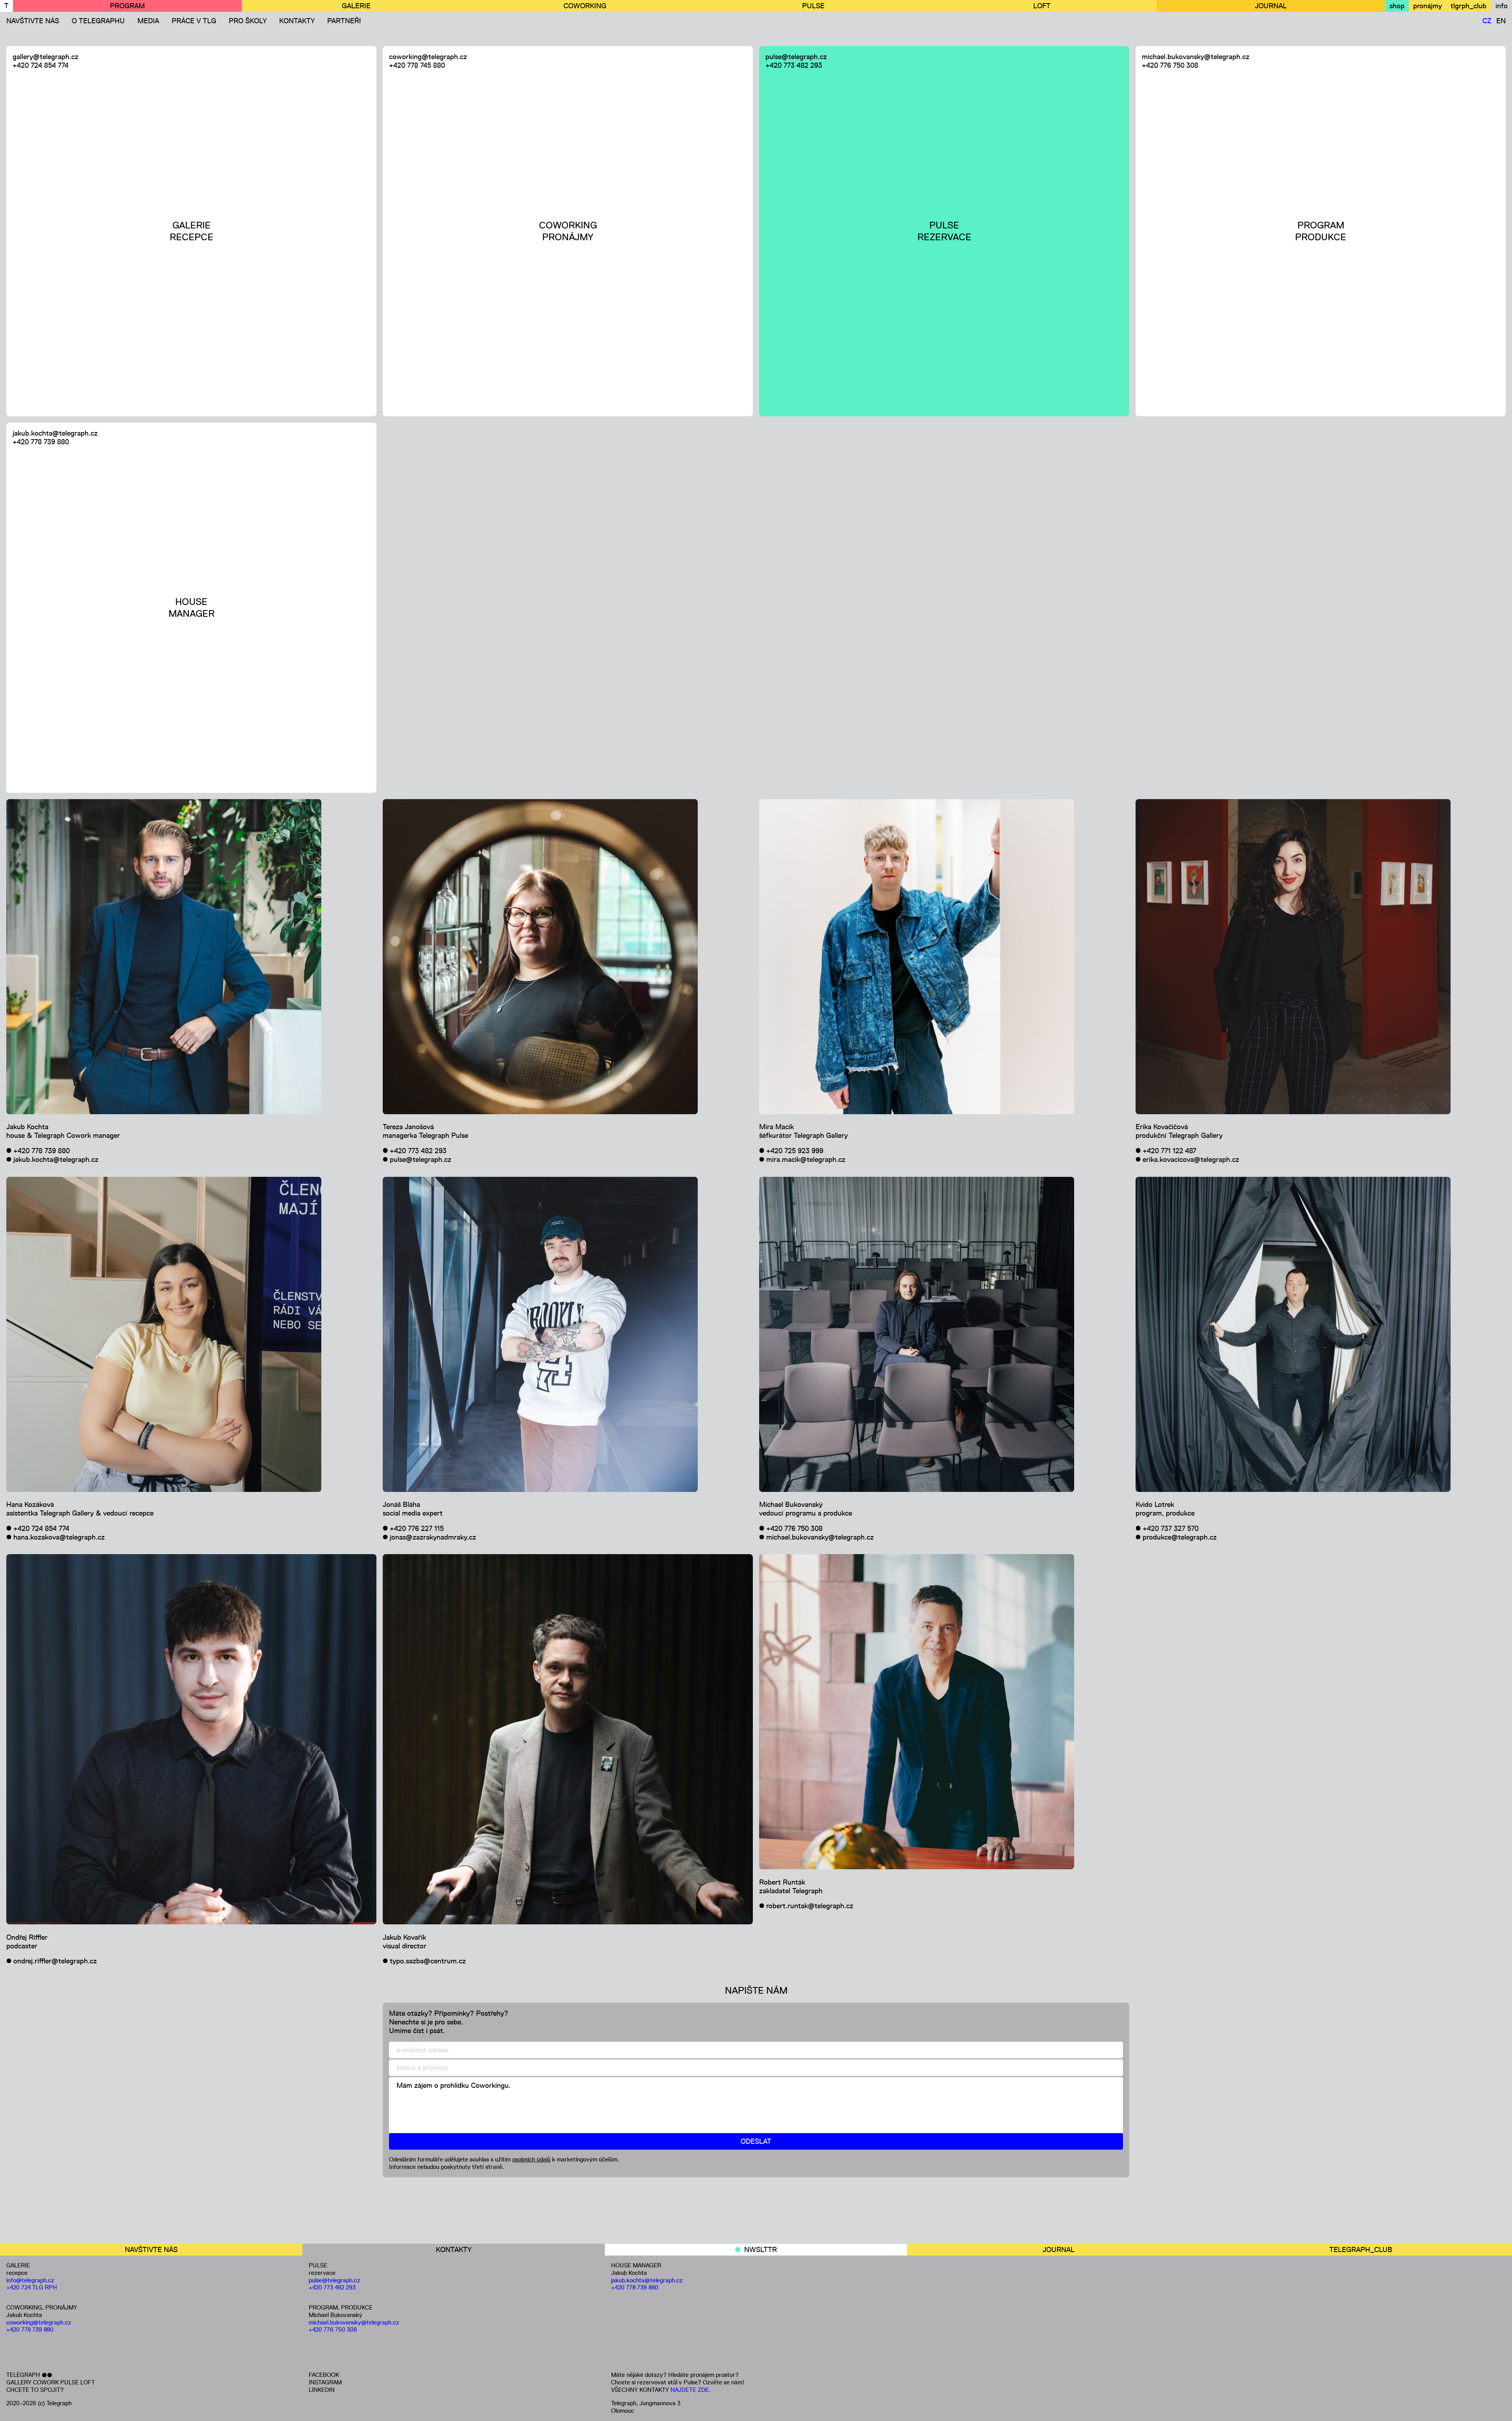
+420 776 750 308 (1170, 65)
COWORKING (585, 6)
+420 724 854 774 (41, 65)
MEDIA (148, 21)
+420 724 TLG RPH (32, 2287)
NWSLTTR (761, 2250)
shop (1397, 6)
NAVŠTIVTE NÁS (33, 21)
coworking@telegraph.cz (428, 57)
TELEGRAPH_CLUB (1361, 2250)
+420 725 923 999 (795, 1151)
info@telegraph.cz (30, 2280)
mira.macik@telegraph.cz (806, 1159)
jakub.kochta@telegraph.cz (55, 433)
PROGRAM (127, 6)
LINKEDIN (322, 2390)
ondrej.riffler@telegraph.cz (55, 1961)
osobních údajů (531, 2159)
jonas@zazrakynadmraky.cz (433, 1537)
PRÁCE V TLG (194, 21)
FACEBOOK (324, 2375)
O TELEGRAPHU (98, 21)
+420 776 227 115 (417, 1529)
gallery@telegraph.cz (45, 57)
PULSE (813, 6)
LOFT (1042, 6)
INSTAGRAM (325, 2382)
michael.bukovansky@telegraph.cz (1196, 57)
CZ (1487, 21)
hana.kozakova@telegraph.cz (59, 1537)
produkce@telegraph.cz (1180, 1537)
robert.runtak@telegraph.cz (810, 1906)
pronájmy (1428, 6)
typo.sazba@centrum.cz (428, 1961)
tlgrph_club (1468, 6)
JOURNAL (1271, 6)
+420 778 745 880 (417, 65)
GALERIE (356, 6)
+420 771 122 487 (1169, 1151)
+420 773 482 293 (794, 65)
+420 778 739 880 (41, 442)
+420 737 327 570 (1171, 1529)
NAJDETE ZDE (690, 2390)
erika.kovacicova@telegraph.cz (1191, 1159)
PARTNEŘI (344, 21)
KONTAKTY (297, 21)
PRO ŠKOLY (248, 21)
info (1502, 6)
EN (1501, 21)
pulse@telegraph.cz (796, 57)
